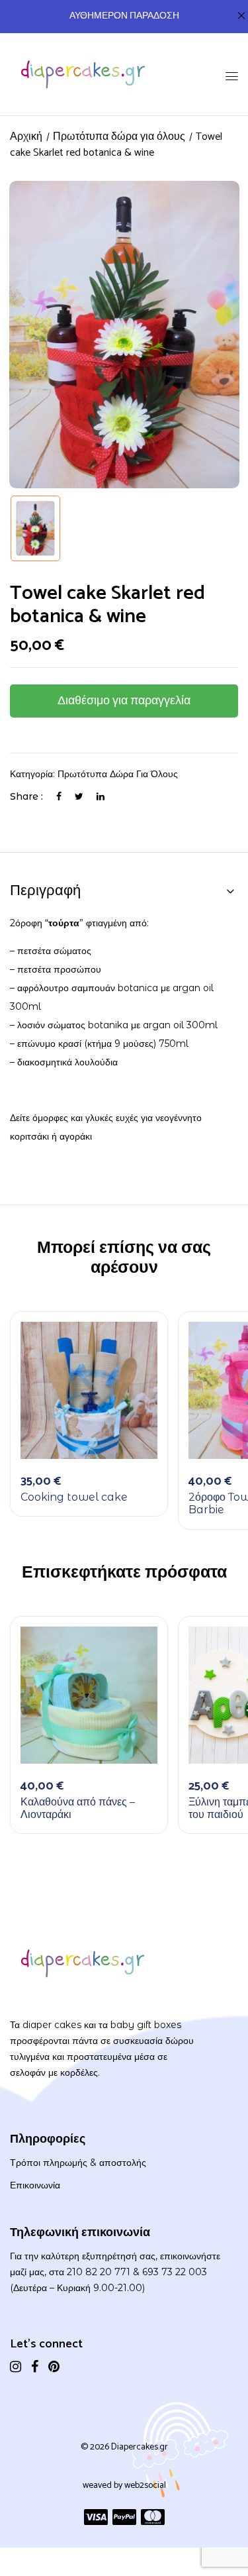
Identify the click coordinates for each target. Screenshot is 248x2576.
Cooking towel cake (74, 1497)
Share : (26, 796)
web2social (145, 2486)
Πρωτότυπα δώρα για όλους (119, 137)
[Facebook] (59, 796)
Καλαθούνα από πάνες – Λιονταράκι (78, 1808)
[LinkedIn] (101, 796)
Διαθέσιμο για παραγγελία (124, 701)
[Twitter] (79, 796)
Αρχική (26, 137)
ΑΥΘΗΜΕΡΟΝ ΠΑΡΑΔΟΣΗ (124, 16)
